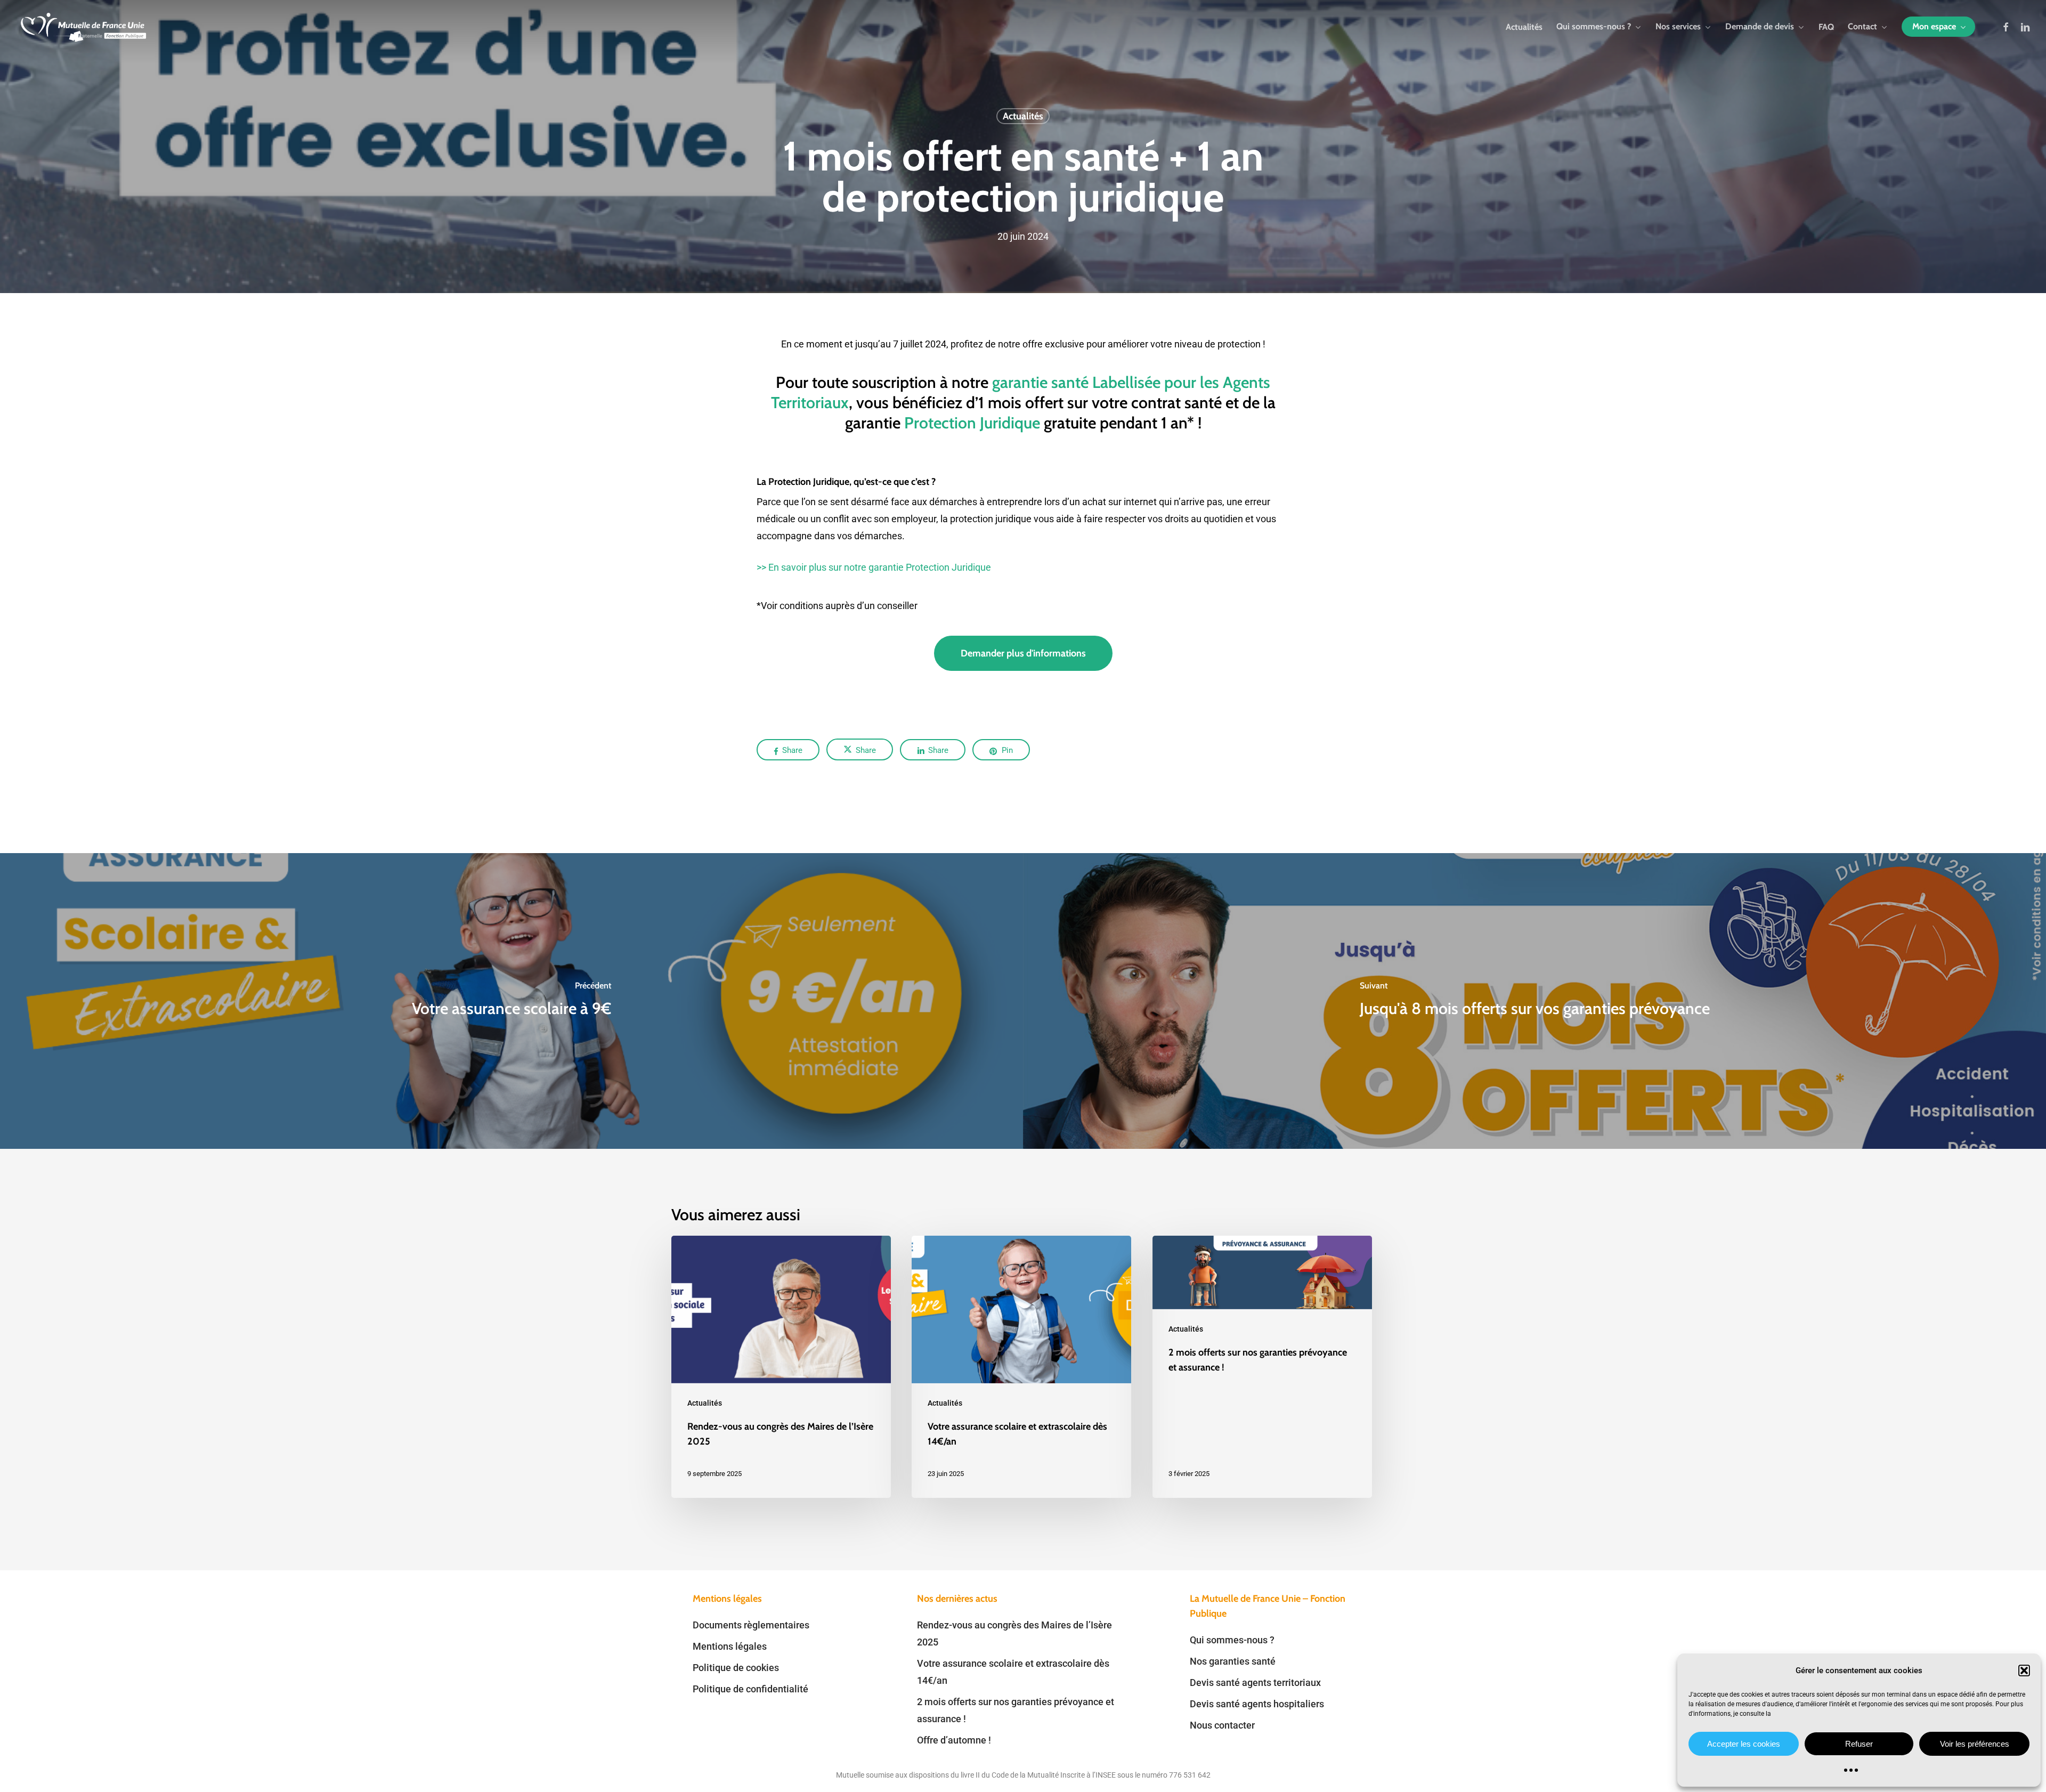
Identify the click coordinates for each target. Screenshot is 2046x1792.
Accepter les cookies (1744, 1744)
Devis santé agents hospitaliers (1257, 1704)
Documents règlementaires (751, 1625)
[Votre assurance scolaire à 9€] (511, 1001)
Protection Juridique (972, 423)
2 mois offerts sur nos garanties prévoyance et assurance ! (1016, 1710)
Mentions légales (730, 1646)
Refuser (1859, 1744)
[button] (2024, 1671)
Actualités (1023, 116)
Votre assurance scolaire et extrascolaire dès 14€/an (1013, 1672)
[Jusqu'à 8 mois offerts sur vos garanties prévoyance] (1534, 1001)
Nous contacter (1222, 1725)
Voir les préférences (1975, 1744)
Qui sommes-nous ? (1232, 1640)
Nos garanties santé (1233, 1661)
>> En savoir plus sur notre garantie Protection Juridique (874, 567)
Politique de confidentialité (750, 1689)
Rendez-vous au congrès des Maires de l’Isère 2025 (1014, 1633)
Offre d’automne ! (954, 1740)
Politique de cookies (736, 1668)
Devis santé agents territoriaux (1255, 1682)
